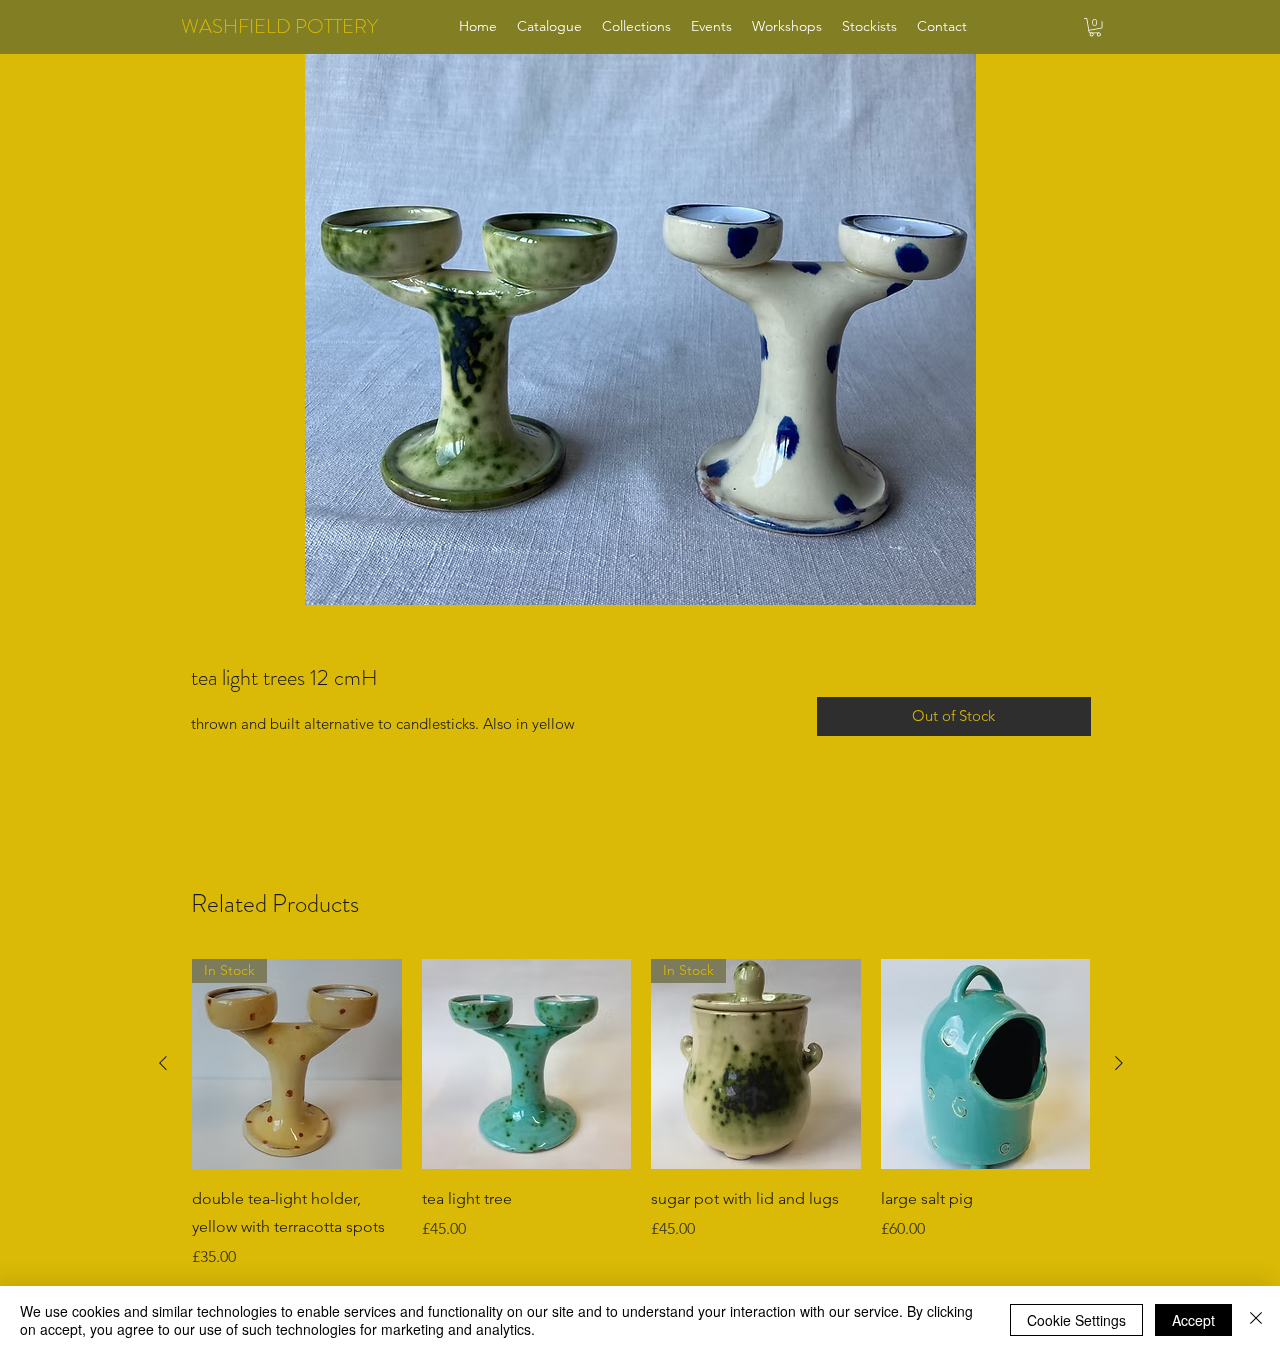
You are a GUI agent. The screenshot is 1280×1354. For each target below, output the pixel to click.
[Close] (1256, 1320)
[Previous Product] (163, 1063)
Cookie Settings (1076, 1320)
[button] (1095, 27)
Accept (1193, 1320)
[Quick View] (527, 1064)
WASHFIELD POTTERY (279, 26)
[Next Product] (1119, 1063)
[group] (641, 1128)
